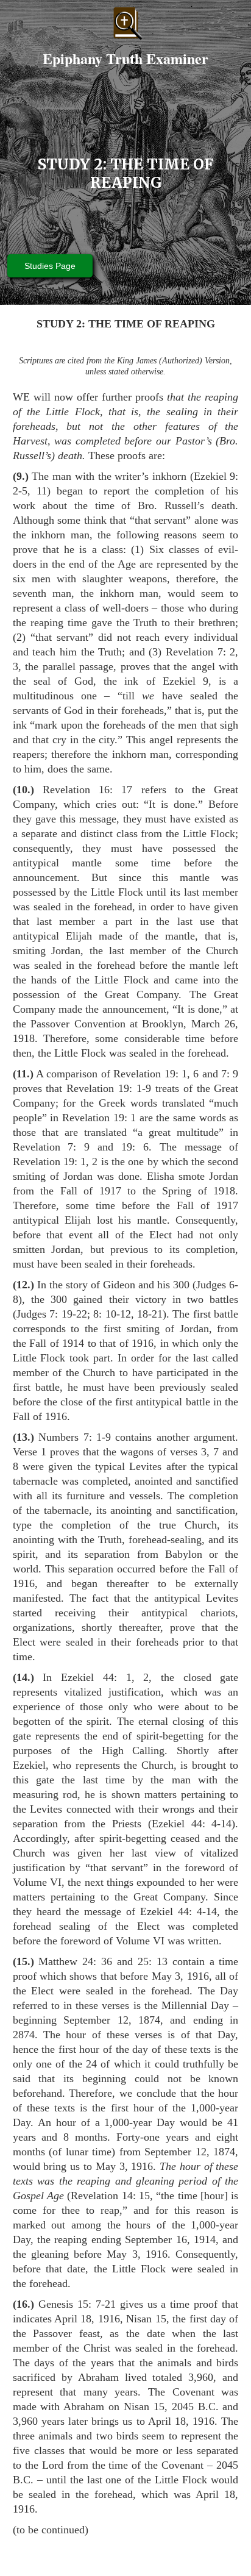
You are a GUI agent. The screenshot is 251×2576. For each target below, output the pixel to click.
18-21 (150, 1314)
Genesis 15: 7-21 (77, 2304)
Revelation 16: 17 (88, 790)
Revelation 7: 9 (51, 1147)
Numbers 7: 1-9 (75, 1437)
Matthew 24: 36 (75, 1961)
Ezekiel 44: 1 (96, 1677)
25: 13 (153, 1961)
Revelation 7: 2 (200, 652)
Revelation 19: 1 (150, 1074)
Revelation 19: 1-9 (109, 1088)
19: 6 (135, 1147)
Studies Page (50, 266)
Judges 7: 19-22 (52, 1314)
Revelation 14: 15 (110, 2196)
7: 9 (230, 1074)
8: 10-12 (112, 1314)
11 (42, 491)
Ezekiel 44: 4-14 (192, 1824)
